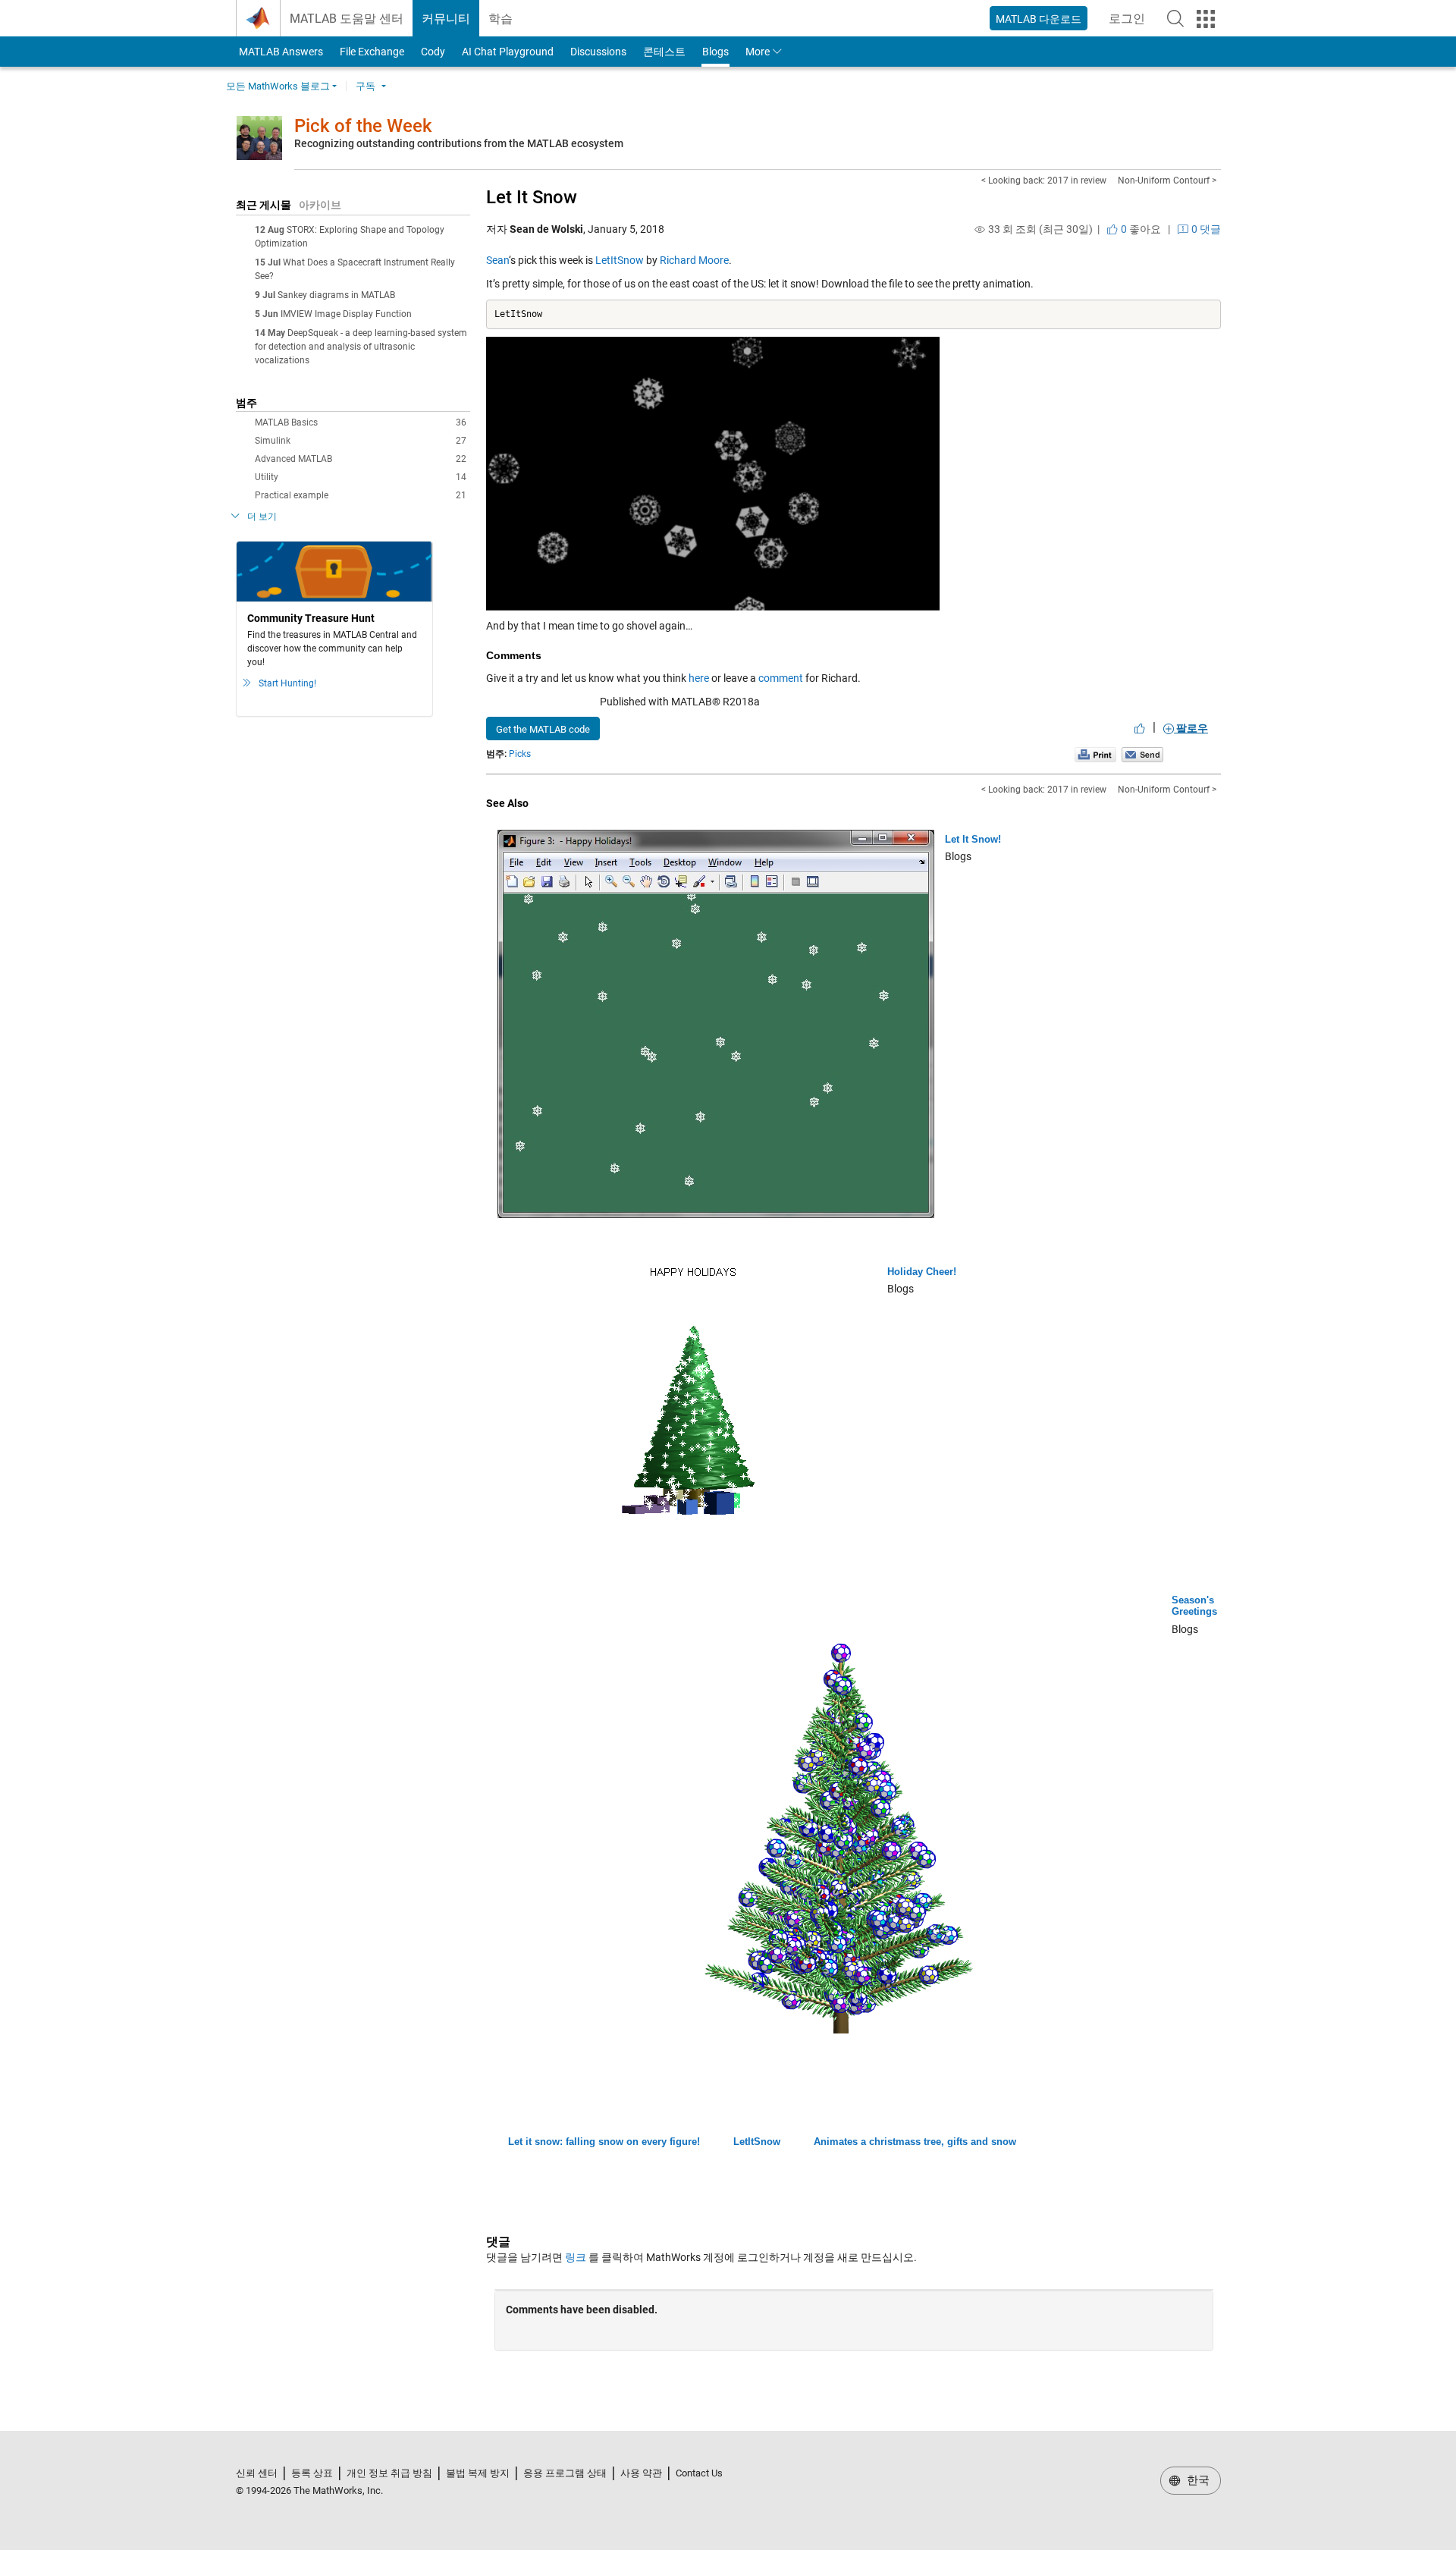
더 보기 (262, 517)
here (699, 678)
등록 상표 (312, 2473)
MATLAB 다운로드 (1039, 19)
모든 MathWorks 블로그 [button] (278, 86)
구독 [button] (366, 86)
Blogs (715, 52)
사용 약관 (641, 2473)
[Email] (1142, 754)
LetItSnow (620, 260)
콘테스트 (664, 52)
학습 (500, 19)
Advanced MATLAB (361, 459)
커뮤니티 (446, 19)
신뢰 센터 (257, 2473)
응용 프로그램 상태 (565, 2473)
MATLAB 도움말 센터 (347, 19)
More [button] (758, 52)
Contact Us (699, 2473)
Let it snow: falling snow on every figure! (604, 2142)
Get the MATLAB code (543, 729)
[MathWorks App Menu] (1206, 19)
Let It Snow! (973, 839)
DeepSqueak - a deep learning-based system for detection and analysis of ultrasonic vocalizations (361, 347)
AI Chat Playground (508, 52)
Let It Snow (532, 197)
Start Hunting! (287, 683)
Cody (433, 52)
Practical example (361, 495)
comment (781, 678)
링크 (576, 2257)
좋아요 (1140, 229)
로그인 (1131, 23)
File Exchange (372, 52)
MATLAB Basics (361, 422)
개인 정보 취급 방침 (389, 2473)
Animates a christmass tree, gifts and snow (915, 2142)
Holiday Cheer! (922, 1272)
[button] (1175, 18)
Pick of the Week (363, 126)
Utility (361, 477)
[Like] (1140, 728)
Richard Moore (694, 260)
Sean (497, 260)
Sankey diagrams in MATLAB (336, 295)
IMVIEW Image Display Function (346, 314)
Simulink (361, 441)
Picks (520, 754)
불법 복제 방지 (478, 2473)
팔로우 (1191, 728)
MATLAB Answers (280, 52)
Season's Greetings (1194, 1606)
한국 (1197, 2480)
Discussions (598, 52)
